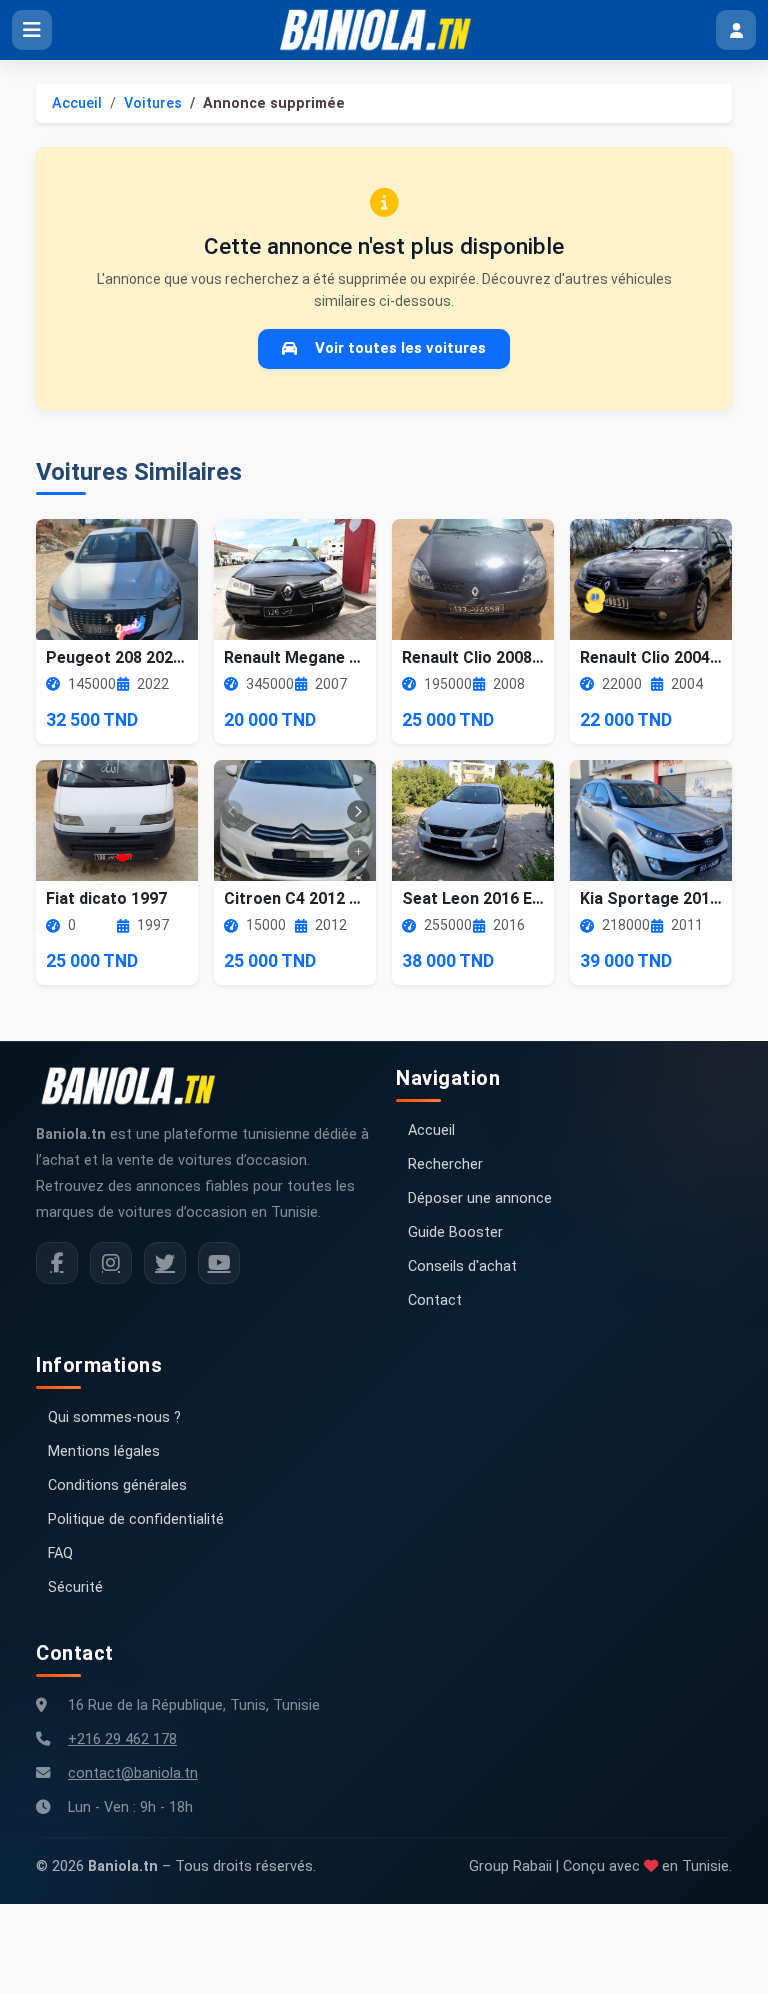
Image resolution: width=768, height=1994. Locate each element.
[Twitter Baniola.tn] (165, 1263)
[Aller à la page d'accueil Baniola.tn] (136, 1086)
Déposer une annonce (480, 1198)
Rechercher (445, 1164)
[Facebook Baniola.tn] (57, 1263)
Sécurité (75, 1587)
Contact (435, 1300)
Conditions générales (117, 1485)
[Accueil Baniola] (384, 30)
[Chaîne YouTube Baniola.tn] (219, 1263)
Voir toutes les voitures (400, 348)
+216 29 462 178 (122, 1739)
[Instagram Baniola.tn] (111, 1263)
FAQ (60, 1553)
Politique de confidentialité (136, 1519)
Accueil (77, 103)
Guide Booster (455, 1232)
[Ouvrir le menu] (32, 30)
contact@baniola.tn (133, 1773)
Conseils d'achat (462, 1266)
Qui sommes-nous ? (114, 1417)
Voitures (153, 103)
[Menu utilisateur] (736, 30)
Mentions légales (104, 1451)
